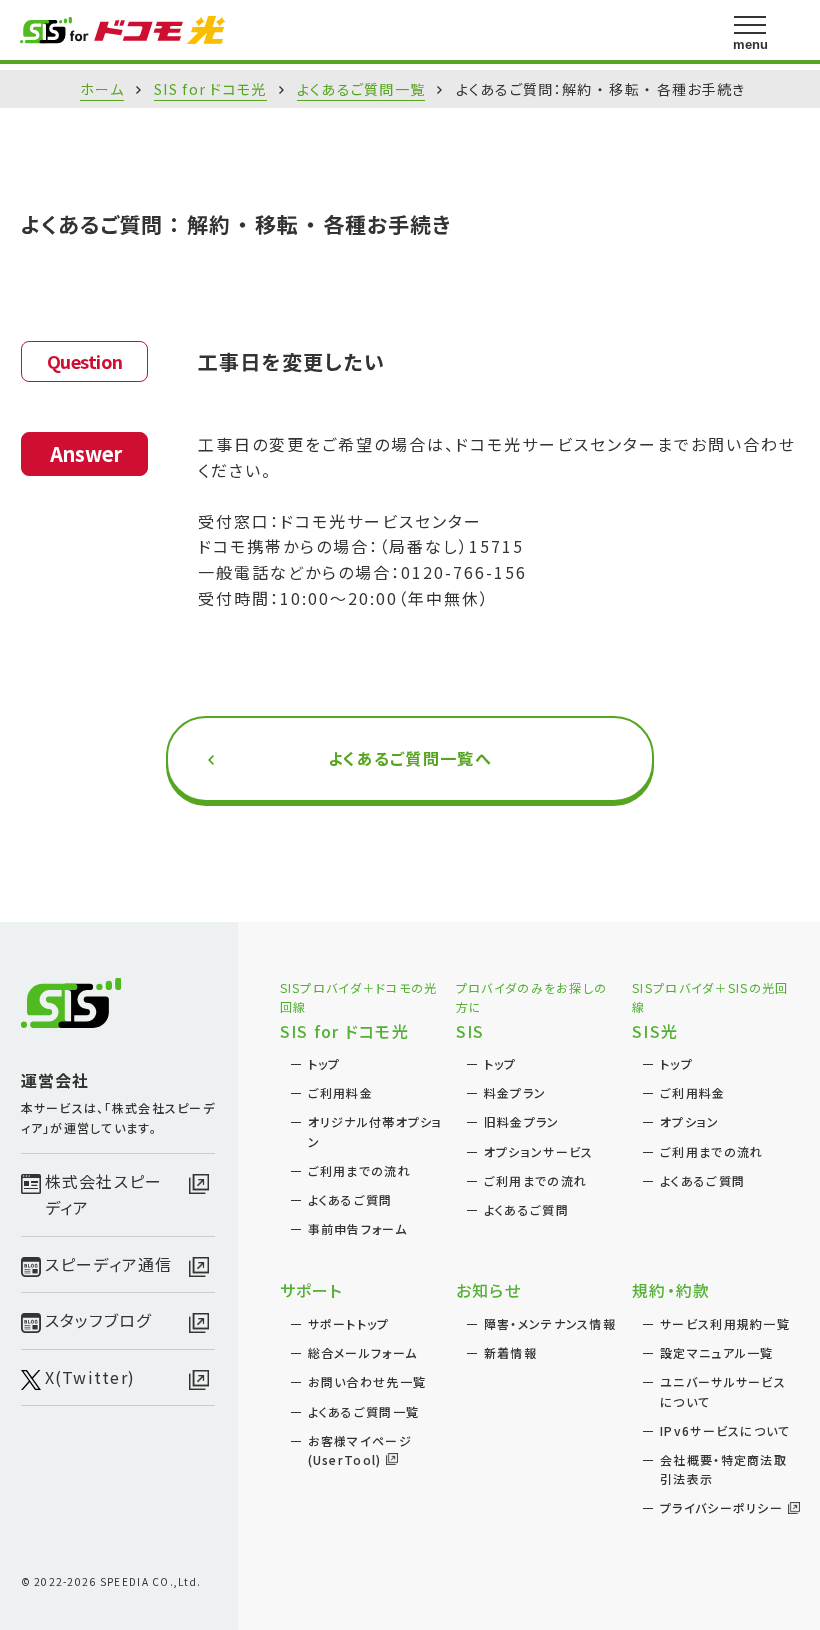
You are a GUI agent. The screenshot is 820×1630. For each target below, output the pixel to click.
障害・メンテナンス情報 (550, 1323)
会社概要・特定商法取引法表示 (723, 1469)
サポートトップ (349, 1323)
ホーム (102, 89)
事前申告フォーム (357, 1228)
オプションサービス (539, 1151)
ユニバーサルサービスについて (723, 1391)
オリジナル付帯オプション (375, 1131)
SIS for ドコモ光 (210, 89)
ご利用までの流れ (359, 1170)
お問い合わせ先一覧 (367, 1381)
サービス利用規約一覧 (725, 1323)
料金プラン (515, 1092)
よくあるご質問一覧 (361, 89)
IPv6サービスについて (725, 1430)
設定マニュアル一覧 (717, 1352)
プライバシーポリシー (721, 1507)
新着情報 (510, 1352)
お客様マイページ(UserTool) (360, 1450)
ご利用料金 (340, 1092)
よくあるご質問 (350, 1199)
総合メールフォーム (363, 1352)
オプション (689, 1121)
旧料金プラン (522, 1121)
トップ (324, 1063)
